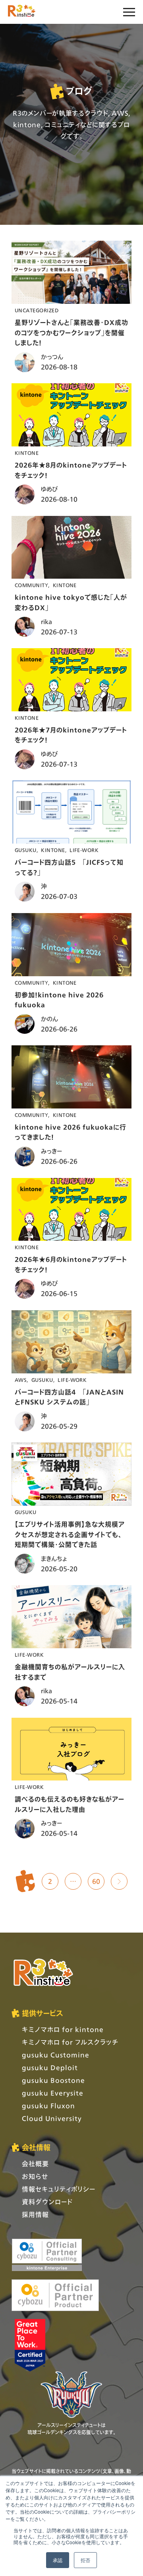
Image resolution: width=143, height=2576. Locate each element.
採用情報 (35, 2214)
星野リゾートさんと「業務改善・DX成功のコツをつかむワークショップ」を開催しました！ (71, 332)
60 (96, 1881)
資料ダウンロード (47, 2202)
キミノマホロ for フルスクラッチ (70, 2042)
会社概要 (35, 2164)
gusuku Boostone (53, 2080)
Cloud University (52, 2118)
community (31, 585)
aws (21, 1380)
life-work (84, 850)
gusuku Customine (56, 2055)
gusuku (26, 850)
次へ (119, 1881)
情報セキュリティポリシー (59, 2189)
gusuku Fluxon (48, 2106)
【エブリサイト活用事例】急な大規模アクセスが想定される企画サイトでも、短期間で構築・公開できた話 (70, 1534)
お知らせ (35, 2176)
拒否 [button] (85, 2560)
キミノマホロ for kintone (63, 2029)
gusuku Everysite (53, 2093)
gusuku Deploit (50, 2067)
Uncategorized (37, 310)
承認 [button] (58, 2560)
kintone (27, 453)
